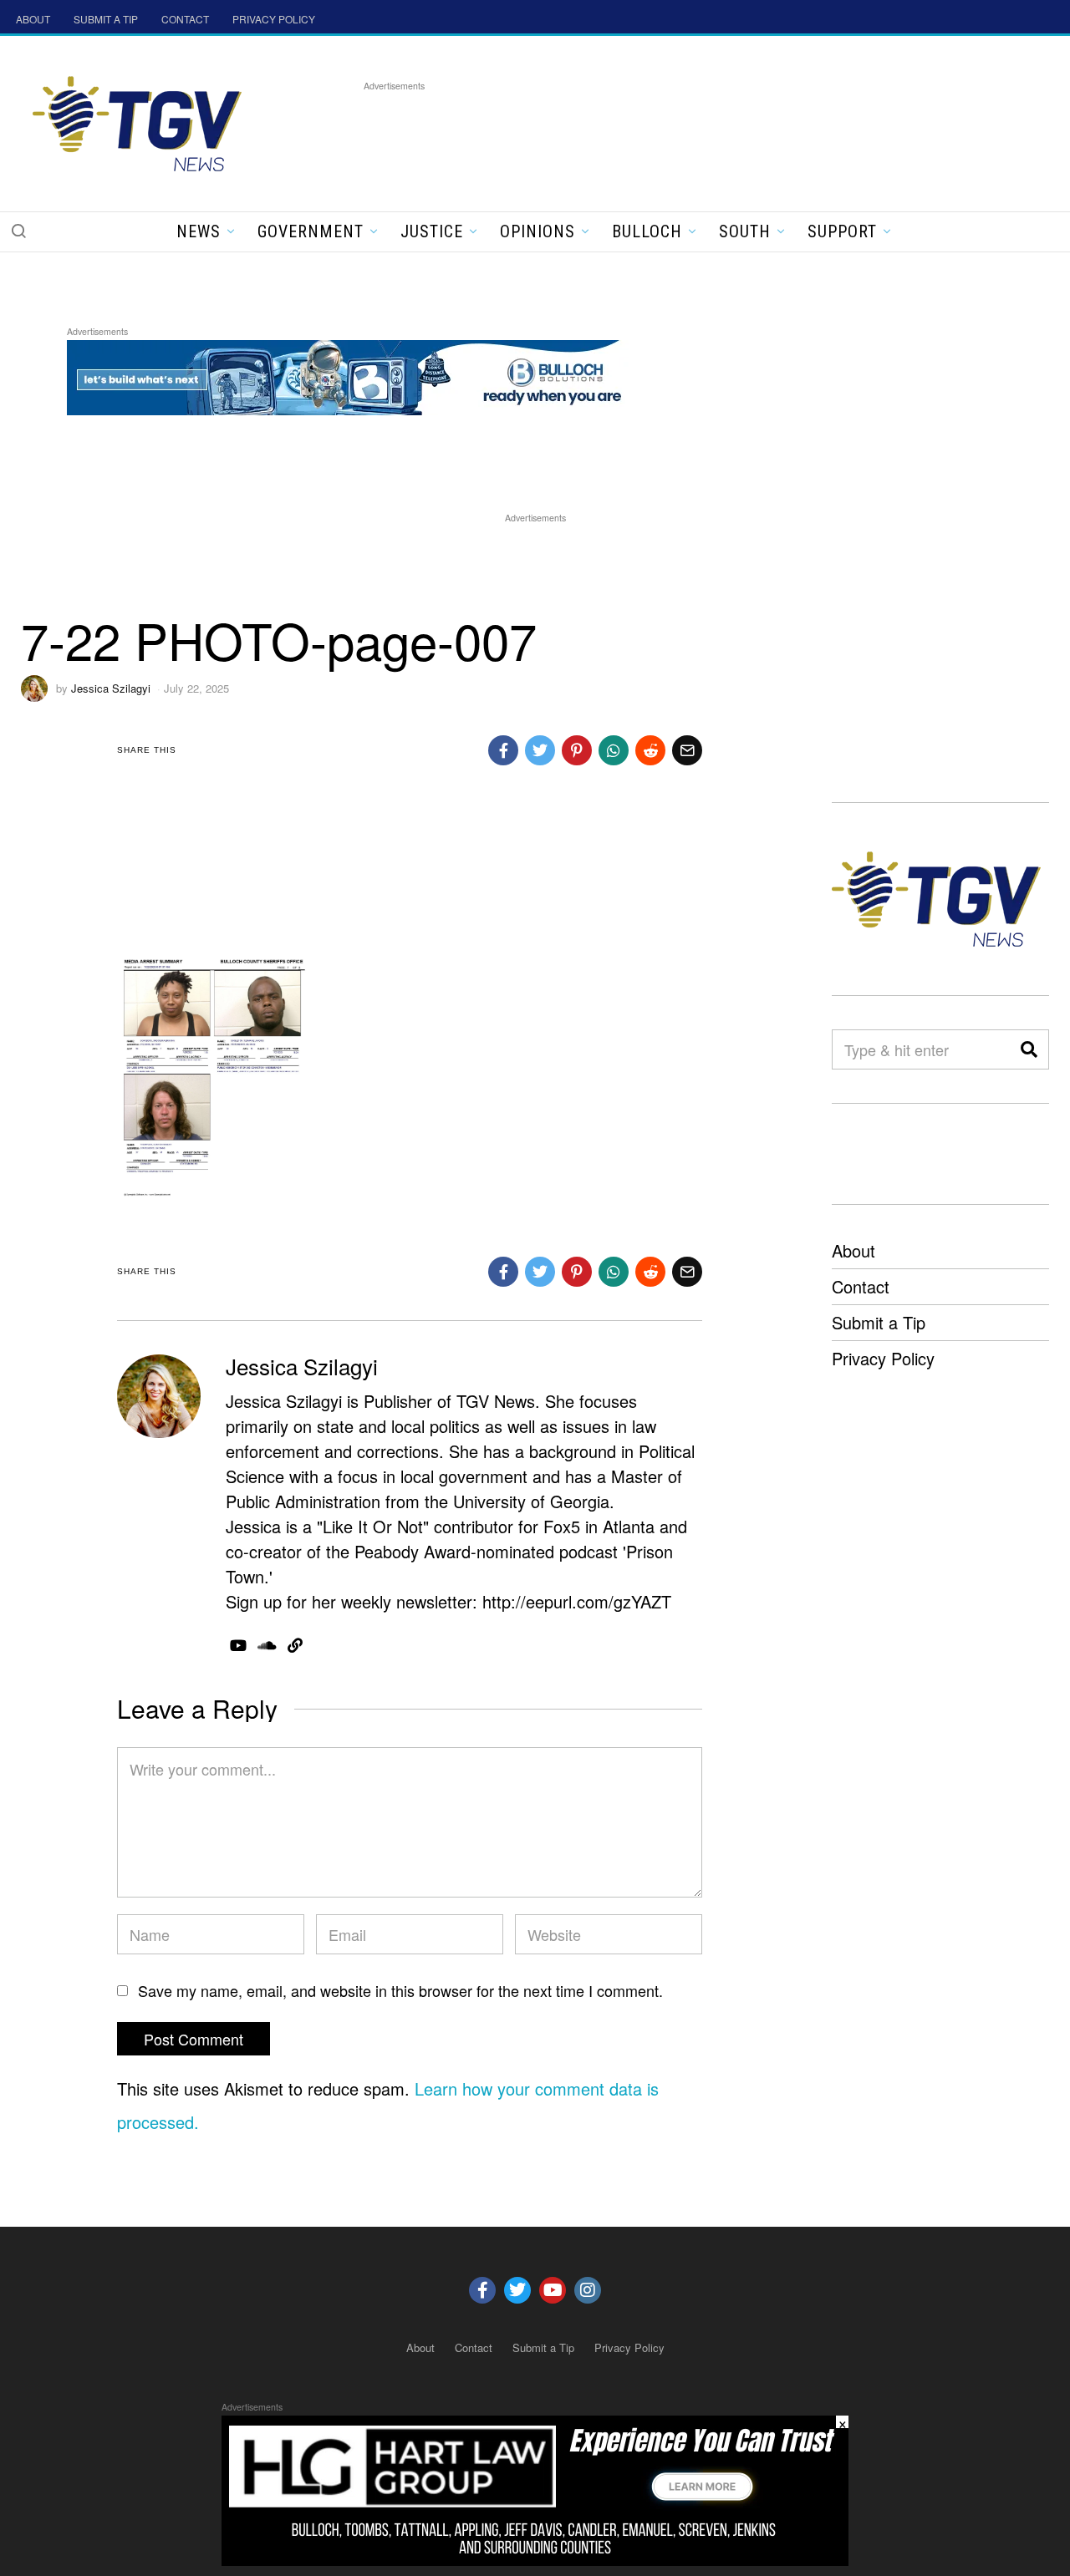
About (853, 1250)
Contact (861, 1286)
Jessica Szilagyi (111, 688)
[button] (18, 231)
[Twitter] (517, 2290)
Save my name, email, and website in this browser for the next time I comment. (400, 1990)
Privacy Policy (883, 1358)
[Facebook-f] (482, 2290)
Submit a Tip (879, 1322)
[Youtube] (553, 2290)
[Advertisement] (668, 133)
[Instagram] (588, 2290)
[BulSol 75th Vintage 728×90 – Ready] (371, 375)
